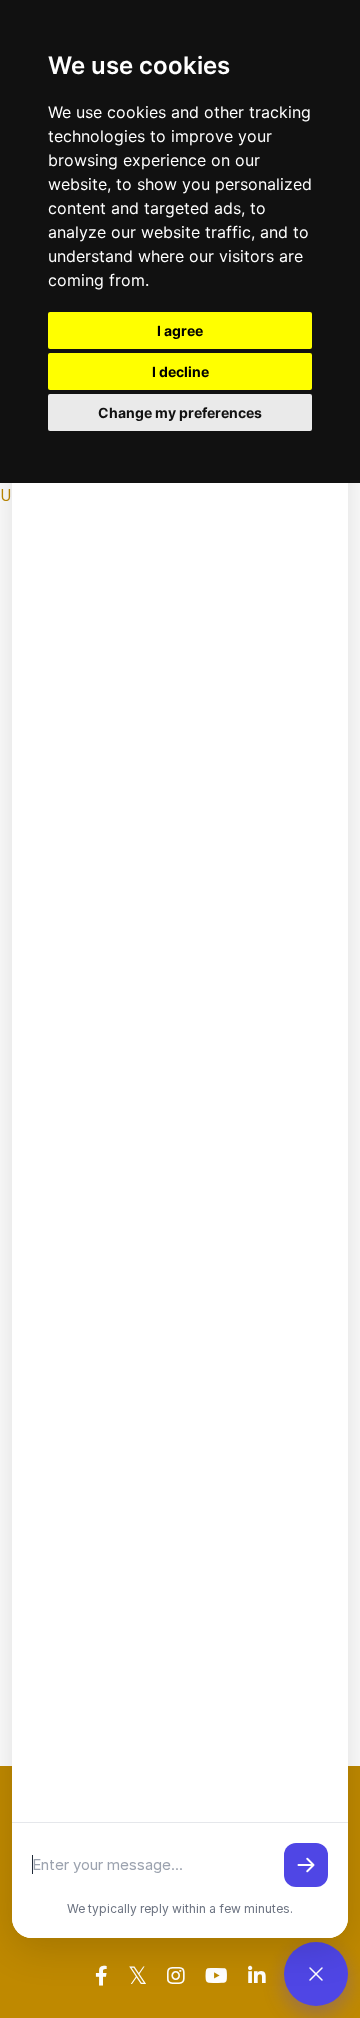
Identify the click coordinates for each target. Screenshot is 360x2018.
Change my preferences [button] (180, 412)
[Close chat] (316, 1974)
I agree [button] (180, 330)
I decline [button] (180, 371)
